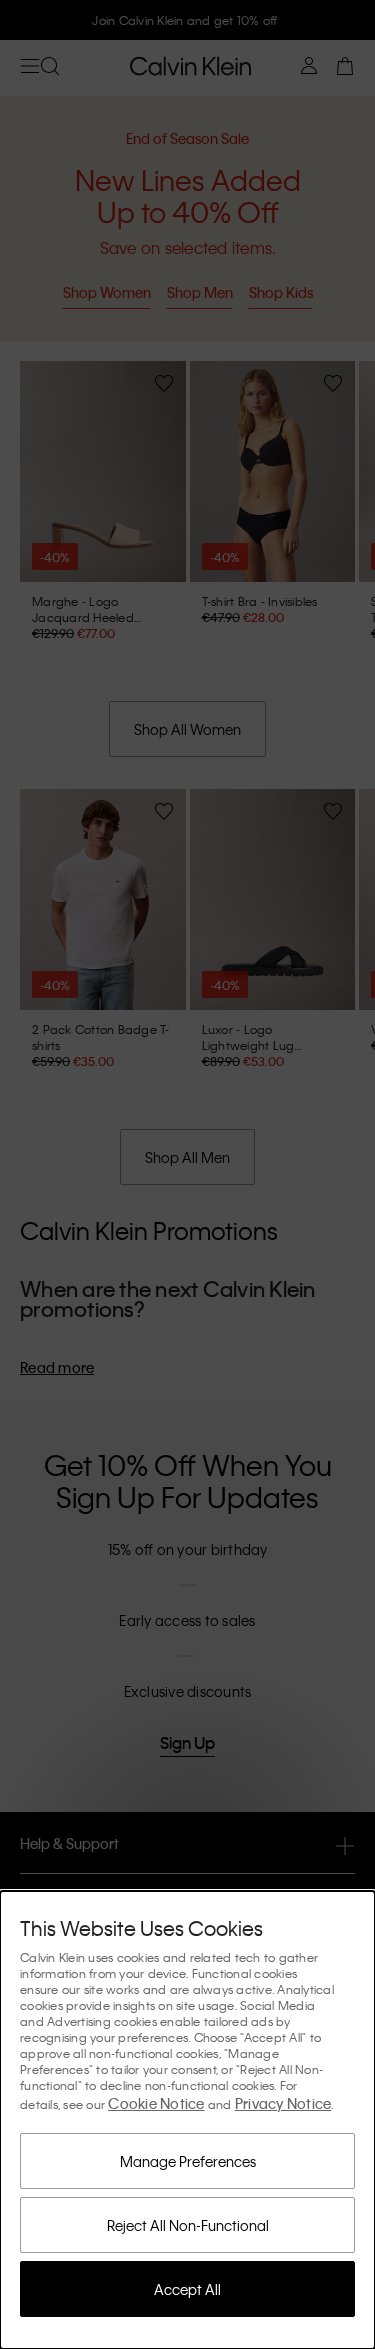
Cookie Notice (156, 2103)
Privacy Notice (283, 2103)
